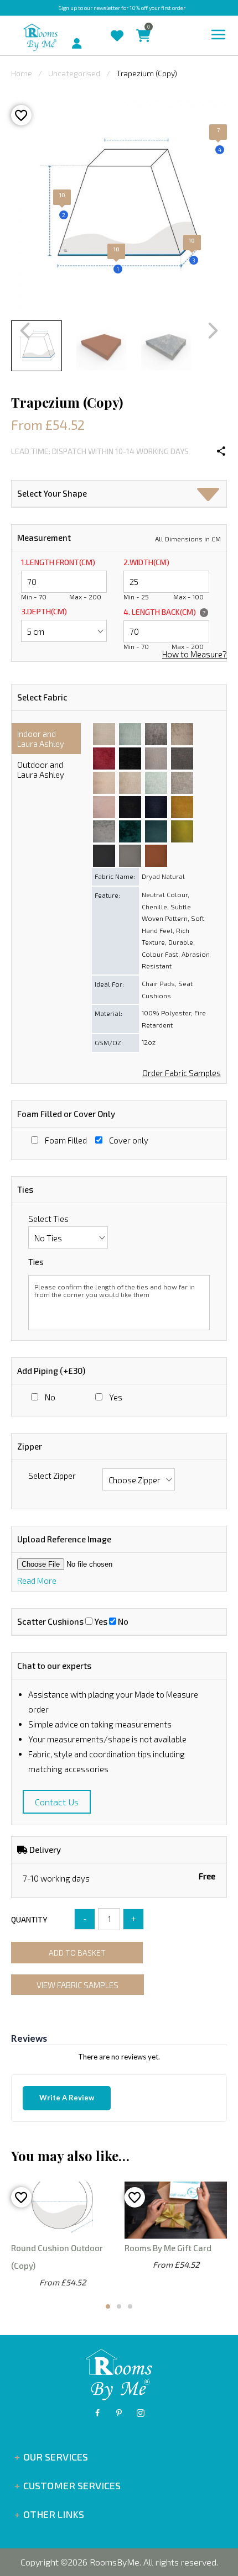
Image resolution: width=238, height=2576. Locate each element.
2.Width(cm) (146, 562)
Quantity (29, 1919)
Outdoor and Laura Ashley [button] (41, 770)
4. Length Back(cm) (164, 612)
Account (87, 38)
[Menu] (219, 35)
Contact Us (57, 1802)
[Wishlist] (123, 27)
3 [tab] (130, 2306)
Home (22, 73)
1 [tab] (108, 2306)
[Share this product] (221, 451)
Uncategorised (74, 73)
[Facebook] (97, 2413)
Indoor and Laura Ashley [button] (41, 739)
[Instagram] (141, 2413)
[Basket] (149, 27)
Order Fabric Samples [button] (182, 1073)
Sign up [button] (68, 8)
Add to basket (77, 1953)
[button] (209, 495)
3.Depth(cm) (44, 611)
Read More (37, 1581)
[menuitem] (63, 36)
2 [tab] (119, 2306)
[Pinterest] (119, 2413)
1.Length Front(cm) (58, 562)
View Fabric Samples (77, 1985)
